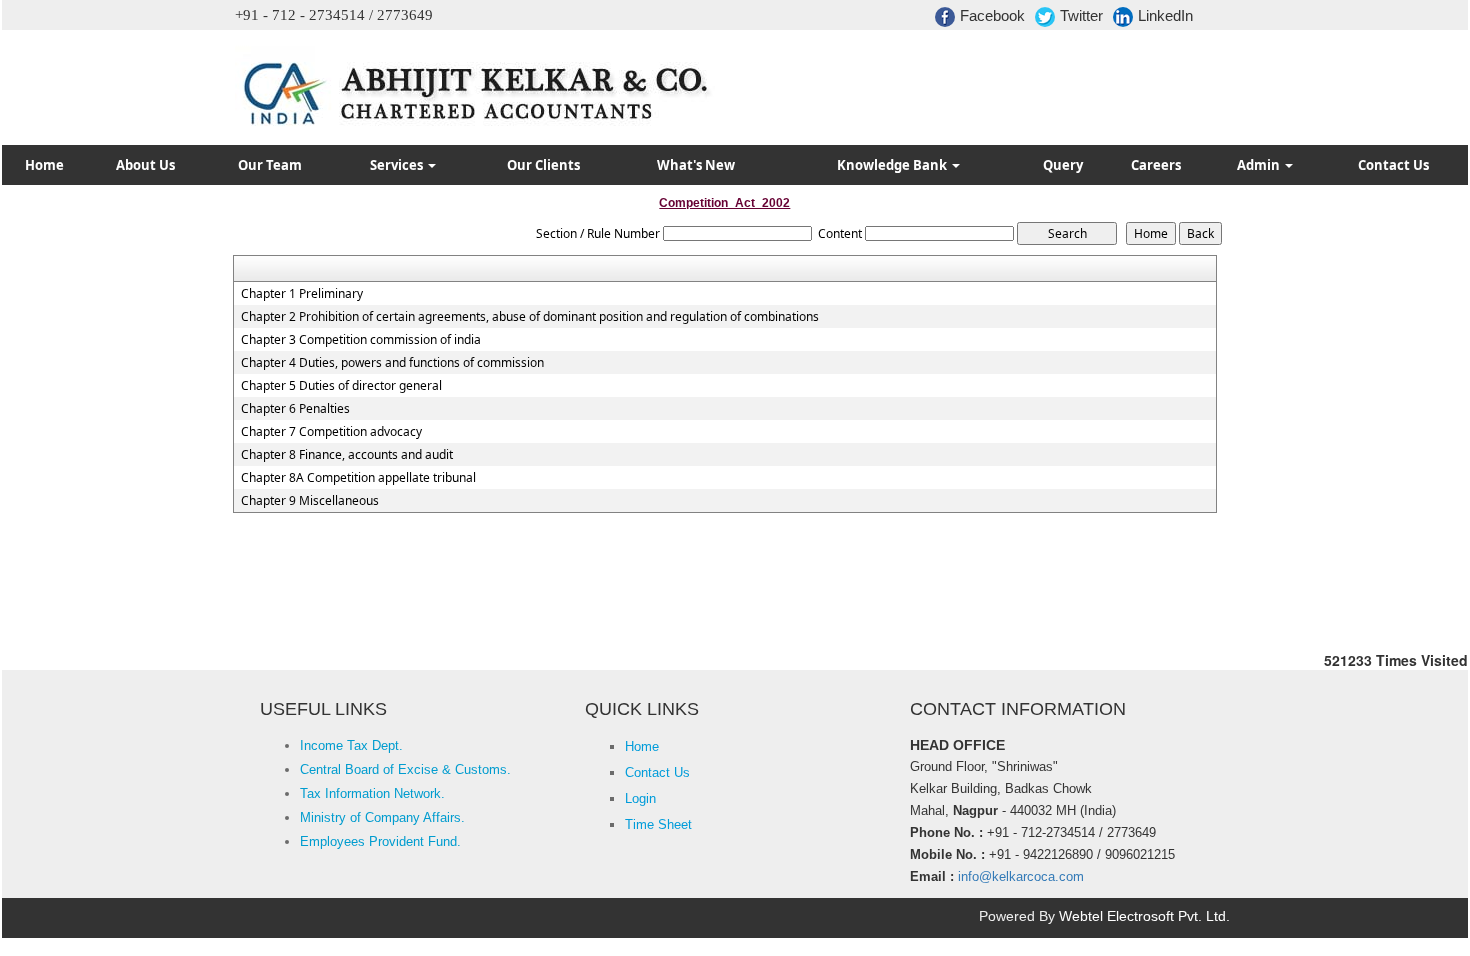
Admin (1260, 165)
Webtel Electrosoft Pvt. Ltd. (1144, 916)
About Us (145, 165)
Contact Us (1393, 165)
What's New (696, 165)
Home (44, 165)
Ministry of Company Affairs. (382, 817)
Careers (1156, 165)
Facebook (992, 15)
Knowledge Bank (893, 165)
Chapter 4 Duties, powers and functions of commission (392, 363)
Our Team (270, 165)
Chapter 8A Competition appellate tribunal (358, 478)
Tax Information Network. (372, 793)
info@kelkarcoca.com (1021, 876)
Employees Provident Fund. (380, 841)
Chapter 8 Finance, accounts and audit (347, 455)
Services (398, 165)
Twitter (1081, 15)
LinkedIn (1165, 15)
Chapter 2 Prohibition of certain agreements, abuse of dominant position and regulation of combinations (530, 317)
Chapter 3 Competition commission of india (361, 340)
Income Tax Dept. (351, 745)
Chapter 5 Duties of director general (341, 386)
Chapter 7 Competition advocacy (331, 432)
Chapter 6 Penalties (295, 409)
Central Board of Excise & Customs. (405, 769)
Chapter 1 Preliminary (302, 294)
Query (1063, 165)
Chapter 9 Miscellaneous (310, 501)
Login (640, 798)
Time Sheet (658, 824)
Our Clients (543, 165)
